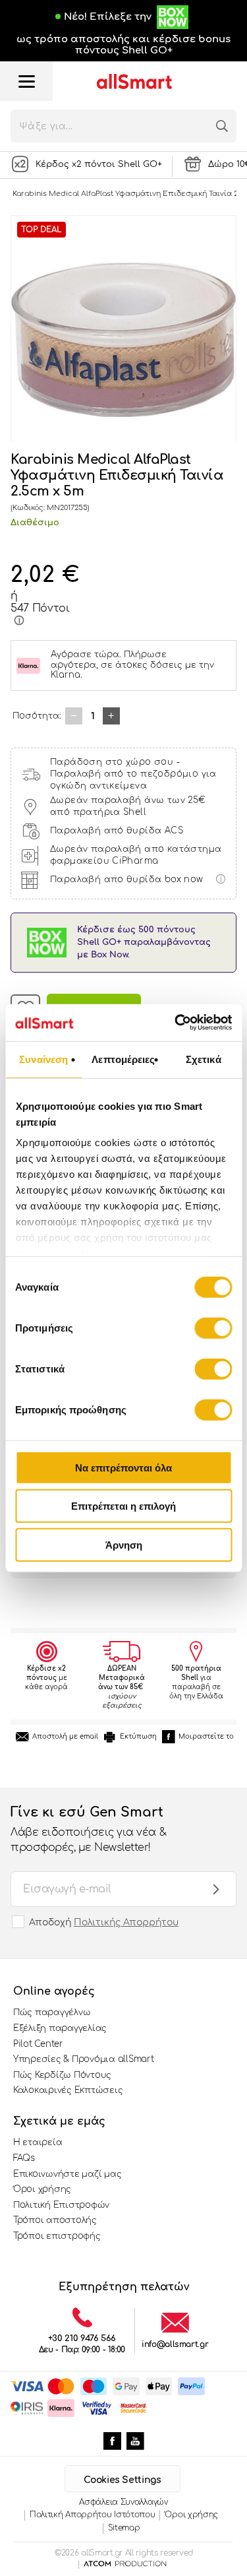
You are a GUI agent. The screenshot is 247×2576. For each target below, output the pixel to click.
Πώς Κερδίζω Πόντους (62, 2075)
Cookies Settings (122, 2480)
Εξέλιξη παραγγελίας (60, 2028)
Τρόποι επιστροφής (57, 2236)
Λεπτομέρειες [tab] (123, 1059)
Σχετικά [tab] (204, 1059)
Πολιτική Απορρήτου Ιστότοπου (93, 2515)
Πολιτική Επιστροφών (61, 2205)
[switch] (213, 1328)
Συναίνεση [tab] (43, 1059)
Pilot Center (38, 2044)
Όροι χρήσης (42, 2189)
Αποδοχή (104, 1922)
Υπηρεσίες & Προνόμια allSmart (83, 2059)
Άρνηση (124, 1544)
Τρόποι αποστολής (55, 2220)
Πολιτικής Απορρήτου (126, 1922)
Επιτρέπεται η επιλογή (123, 1506)
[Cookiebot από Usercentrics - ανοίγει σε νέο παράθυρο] (176, 1023)
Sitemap (124, 2528)
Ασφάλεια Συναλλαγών (123, 2502)
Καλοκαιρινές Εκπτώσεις (68, 2090)
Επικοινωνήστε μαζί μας (67, 2174)
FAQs (24, 2158)
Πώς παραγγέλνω (52, 2012)
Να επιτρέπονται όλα (123, 1467)
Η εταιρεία (38, 2142)
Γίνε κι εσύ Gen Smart (88, 1829)
